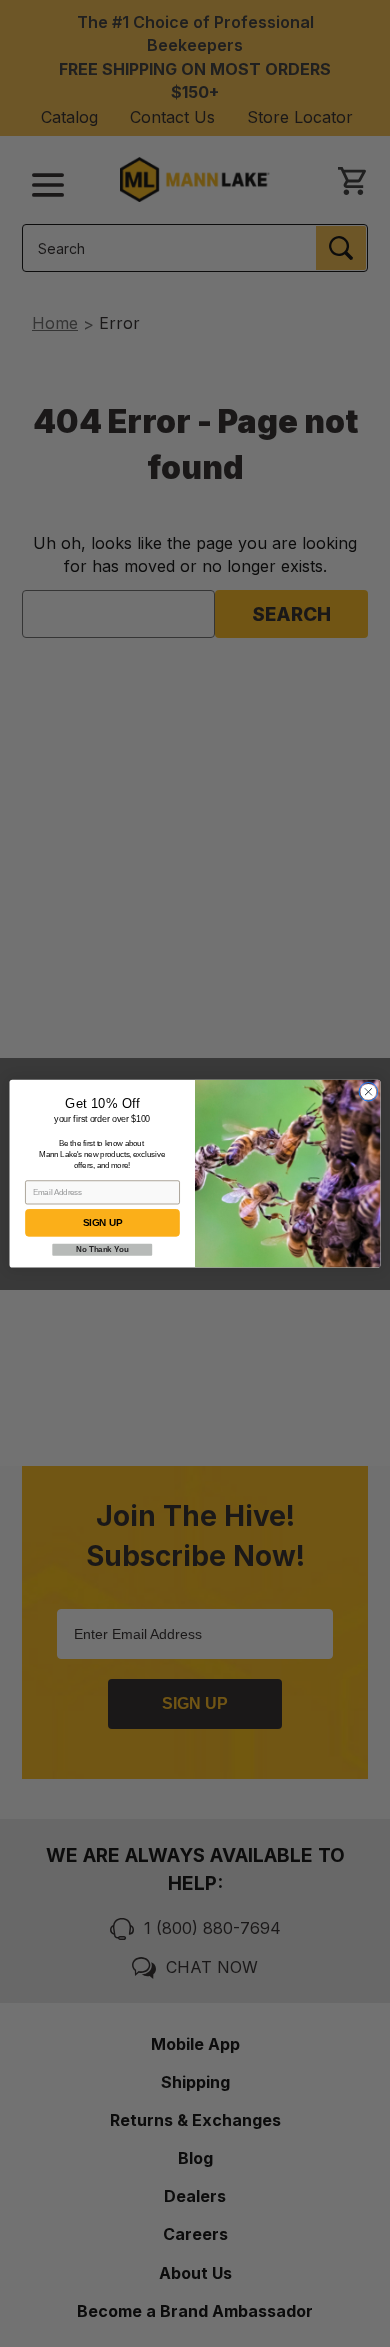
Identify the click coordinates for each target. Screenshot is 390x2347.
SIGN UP (102, 1223)
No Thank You (102, 1249)
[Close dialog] (368, 1091)
